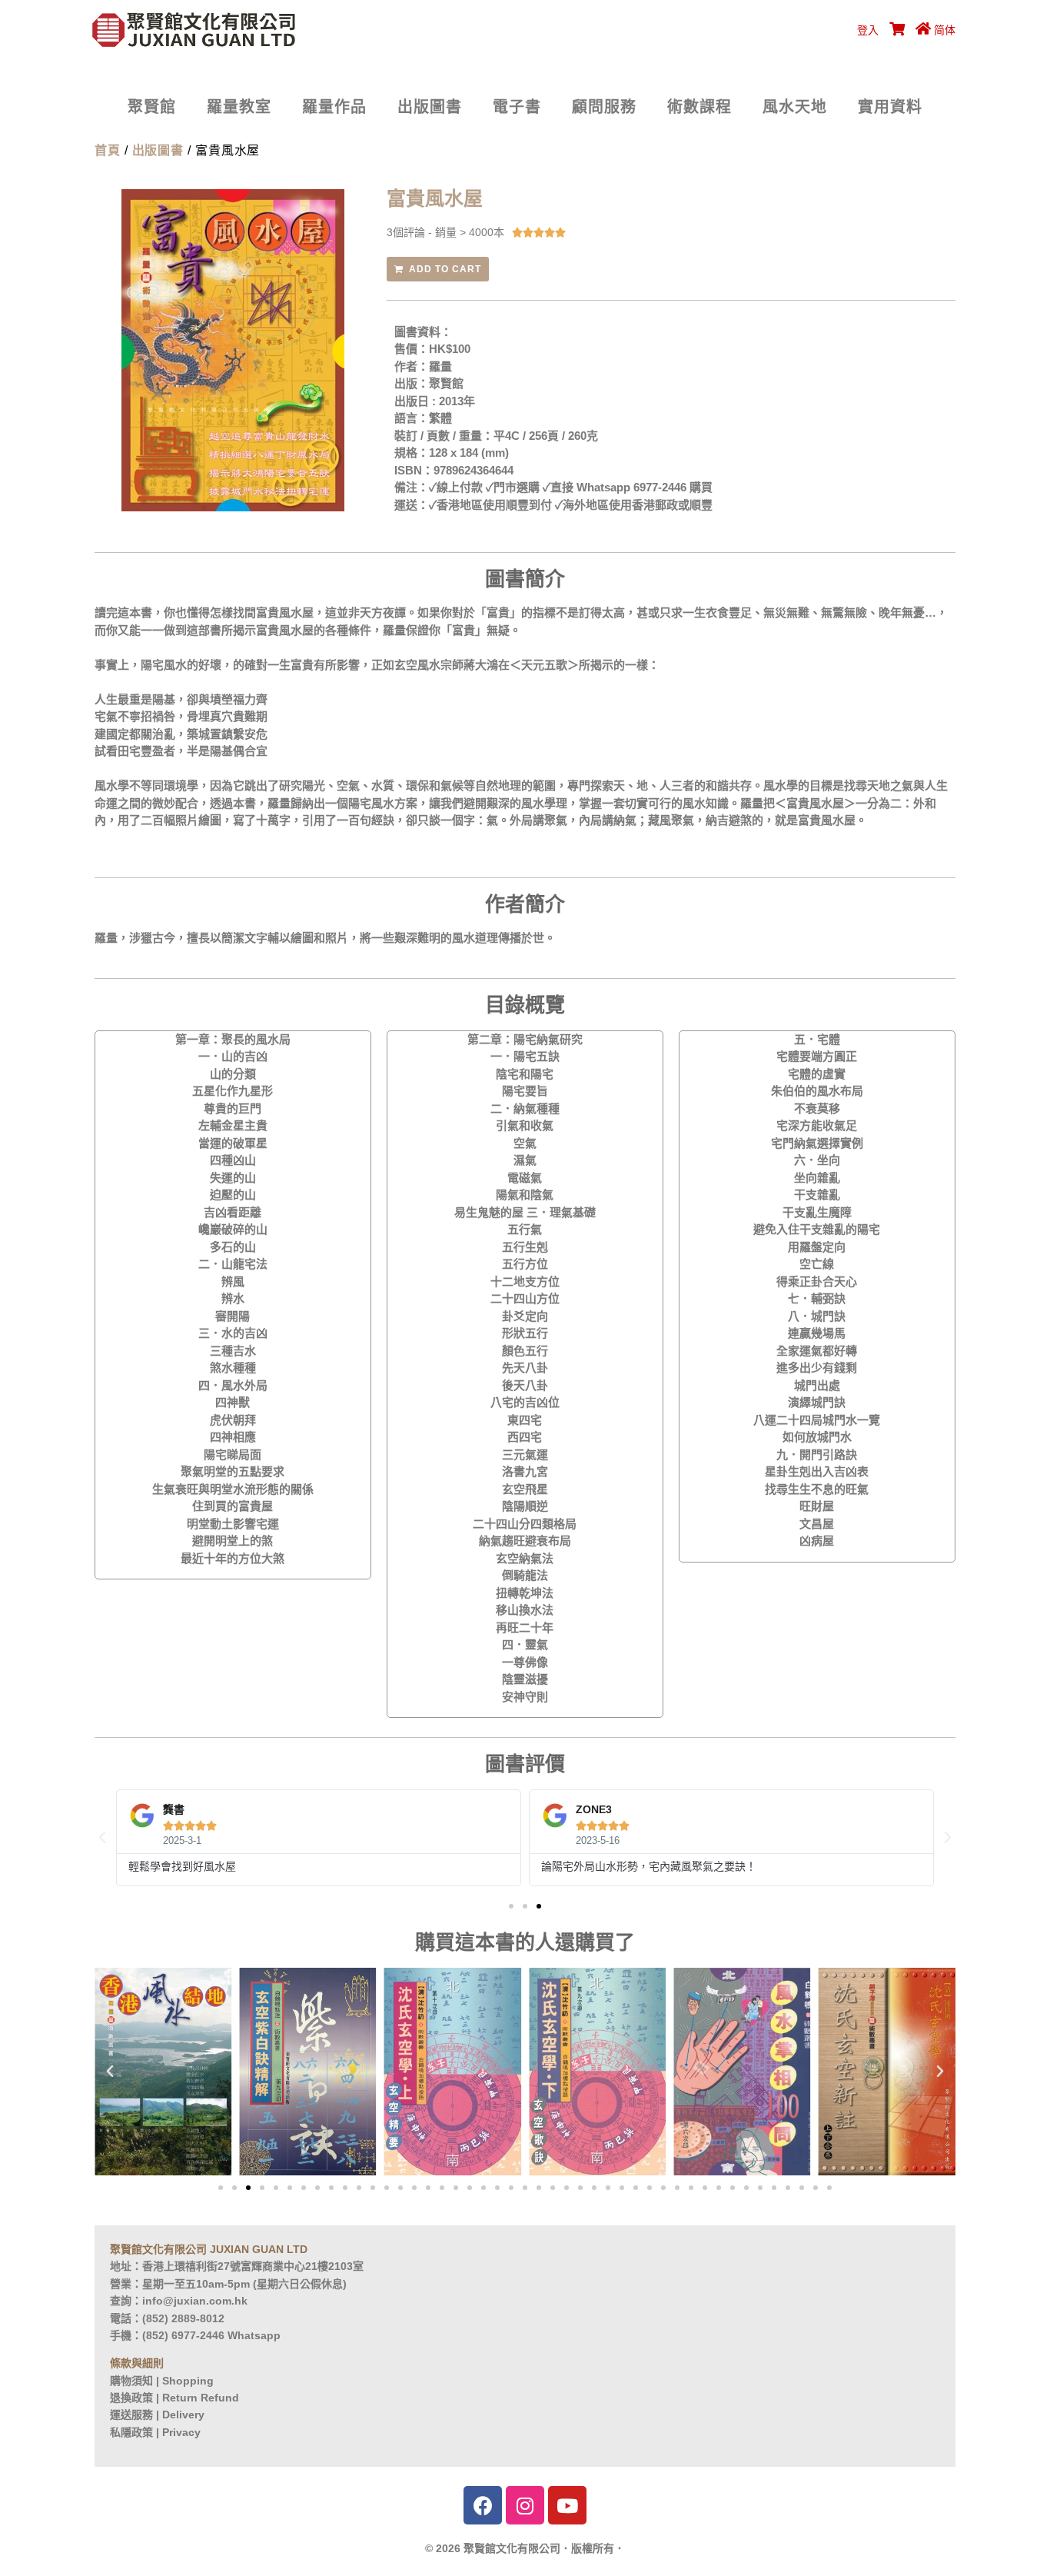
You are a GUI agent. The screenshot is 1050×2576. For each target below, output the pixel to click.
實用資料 (890, 107)
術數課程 (699, 107)
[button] (511, 1906)
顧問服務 (604, 107)
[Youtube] (567, 2505)
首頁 (108, 150)
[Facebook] (483, 2505)
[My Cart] (895, 30)
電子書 (517, 107)
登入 (868, 30)
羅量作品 (334, 107)
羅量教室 (239, 107)
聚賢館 (152, 107)
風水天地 (795, 107)
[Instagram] (525, 2505)
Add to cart (445, 269)
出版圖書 (430, 107)
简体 (945, 30)
